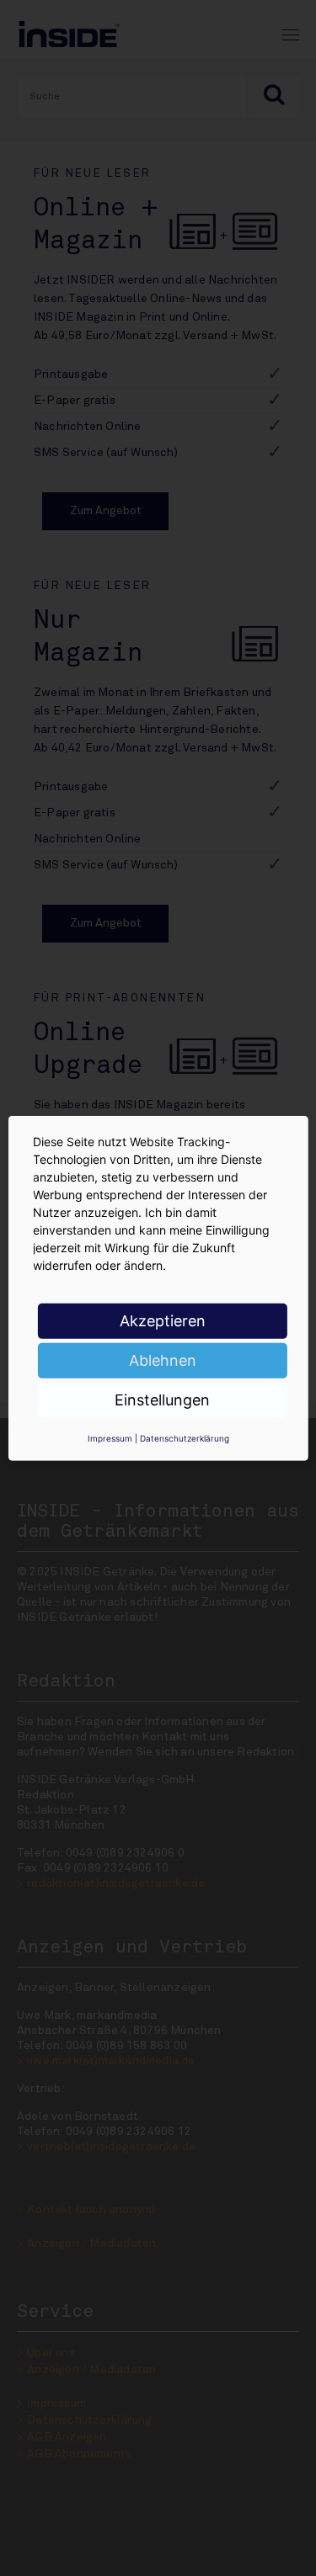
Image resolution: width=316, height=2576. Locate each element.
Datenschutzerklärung (185, 1437)
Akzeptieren (163, 1320)
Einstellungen (162, 1399)
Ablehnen (163, 1360)
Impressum (110, 1437)
